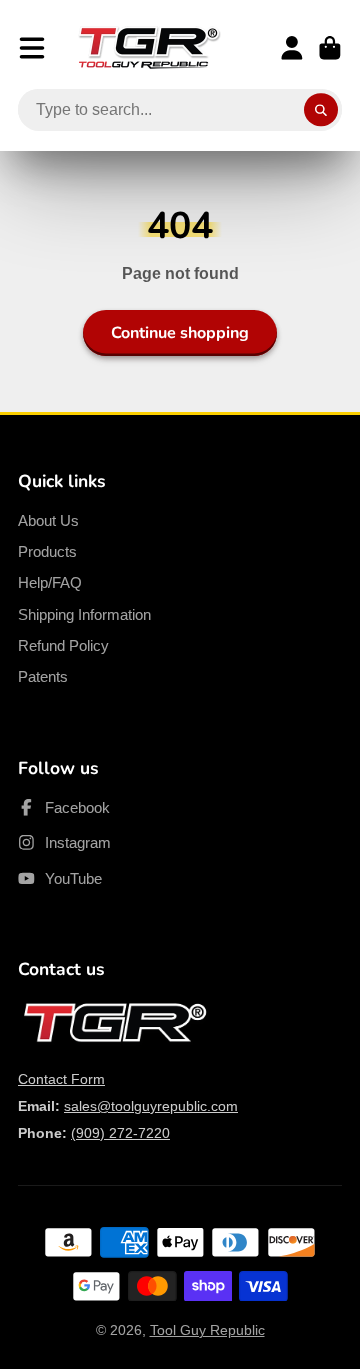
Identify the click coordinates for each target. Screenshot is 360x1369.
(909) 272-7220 (120, 1133)
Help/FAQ (50, 582)
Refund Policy (63, 645)
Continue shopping (180, 333)
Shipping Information (84, 614)
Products (47, 551)
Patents (43, 676)
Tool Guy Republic (207, 1330)
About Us (48, 520)
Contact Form (61, 1079)
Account (292, 48)
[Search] (321, 110)
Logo (149, 48)
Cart (330, 48)
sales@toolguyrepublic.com (151, 1106)
